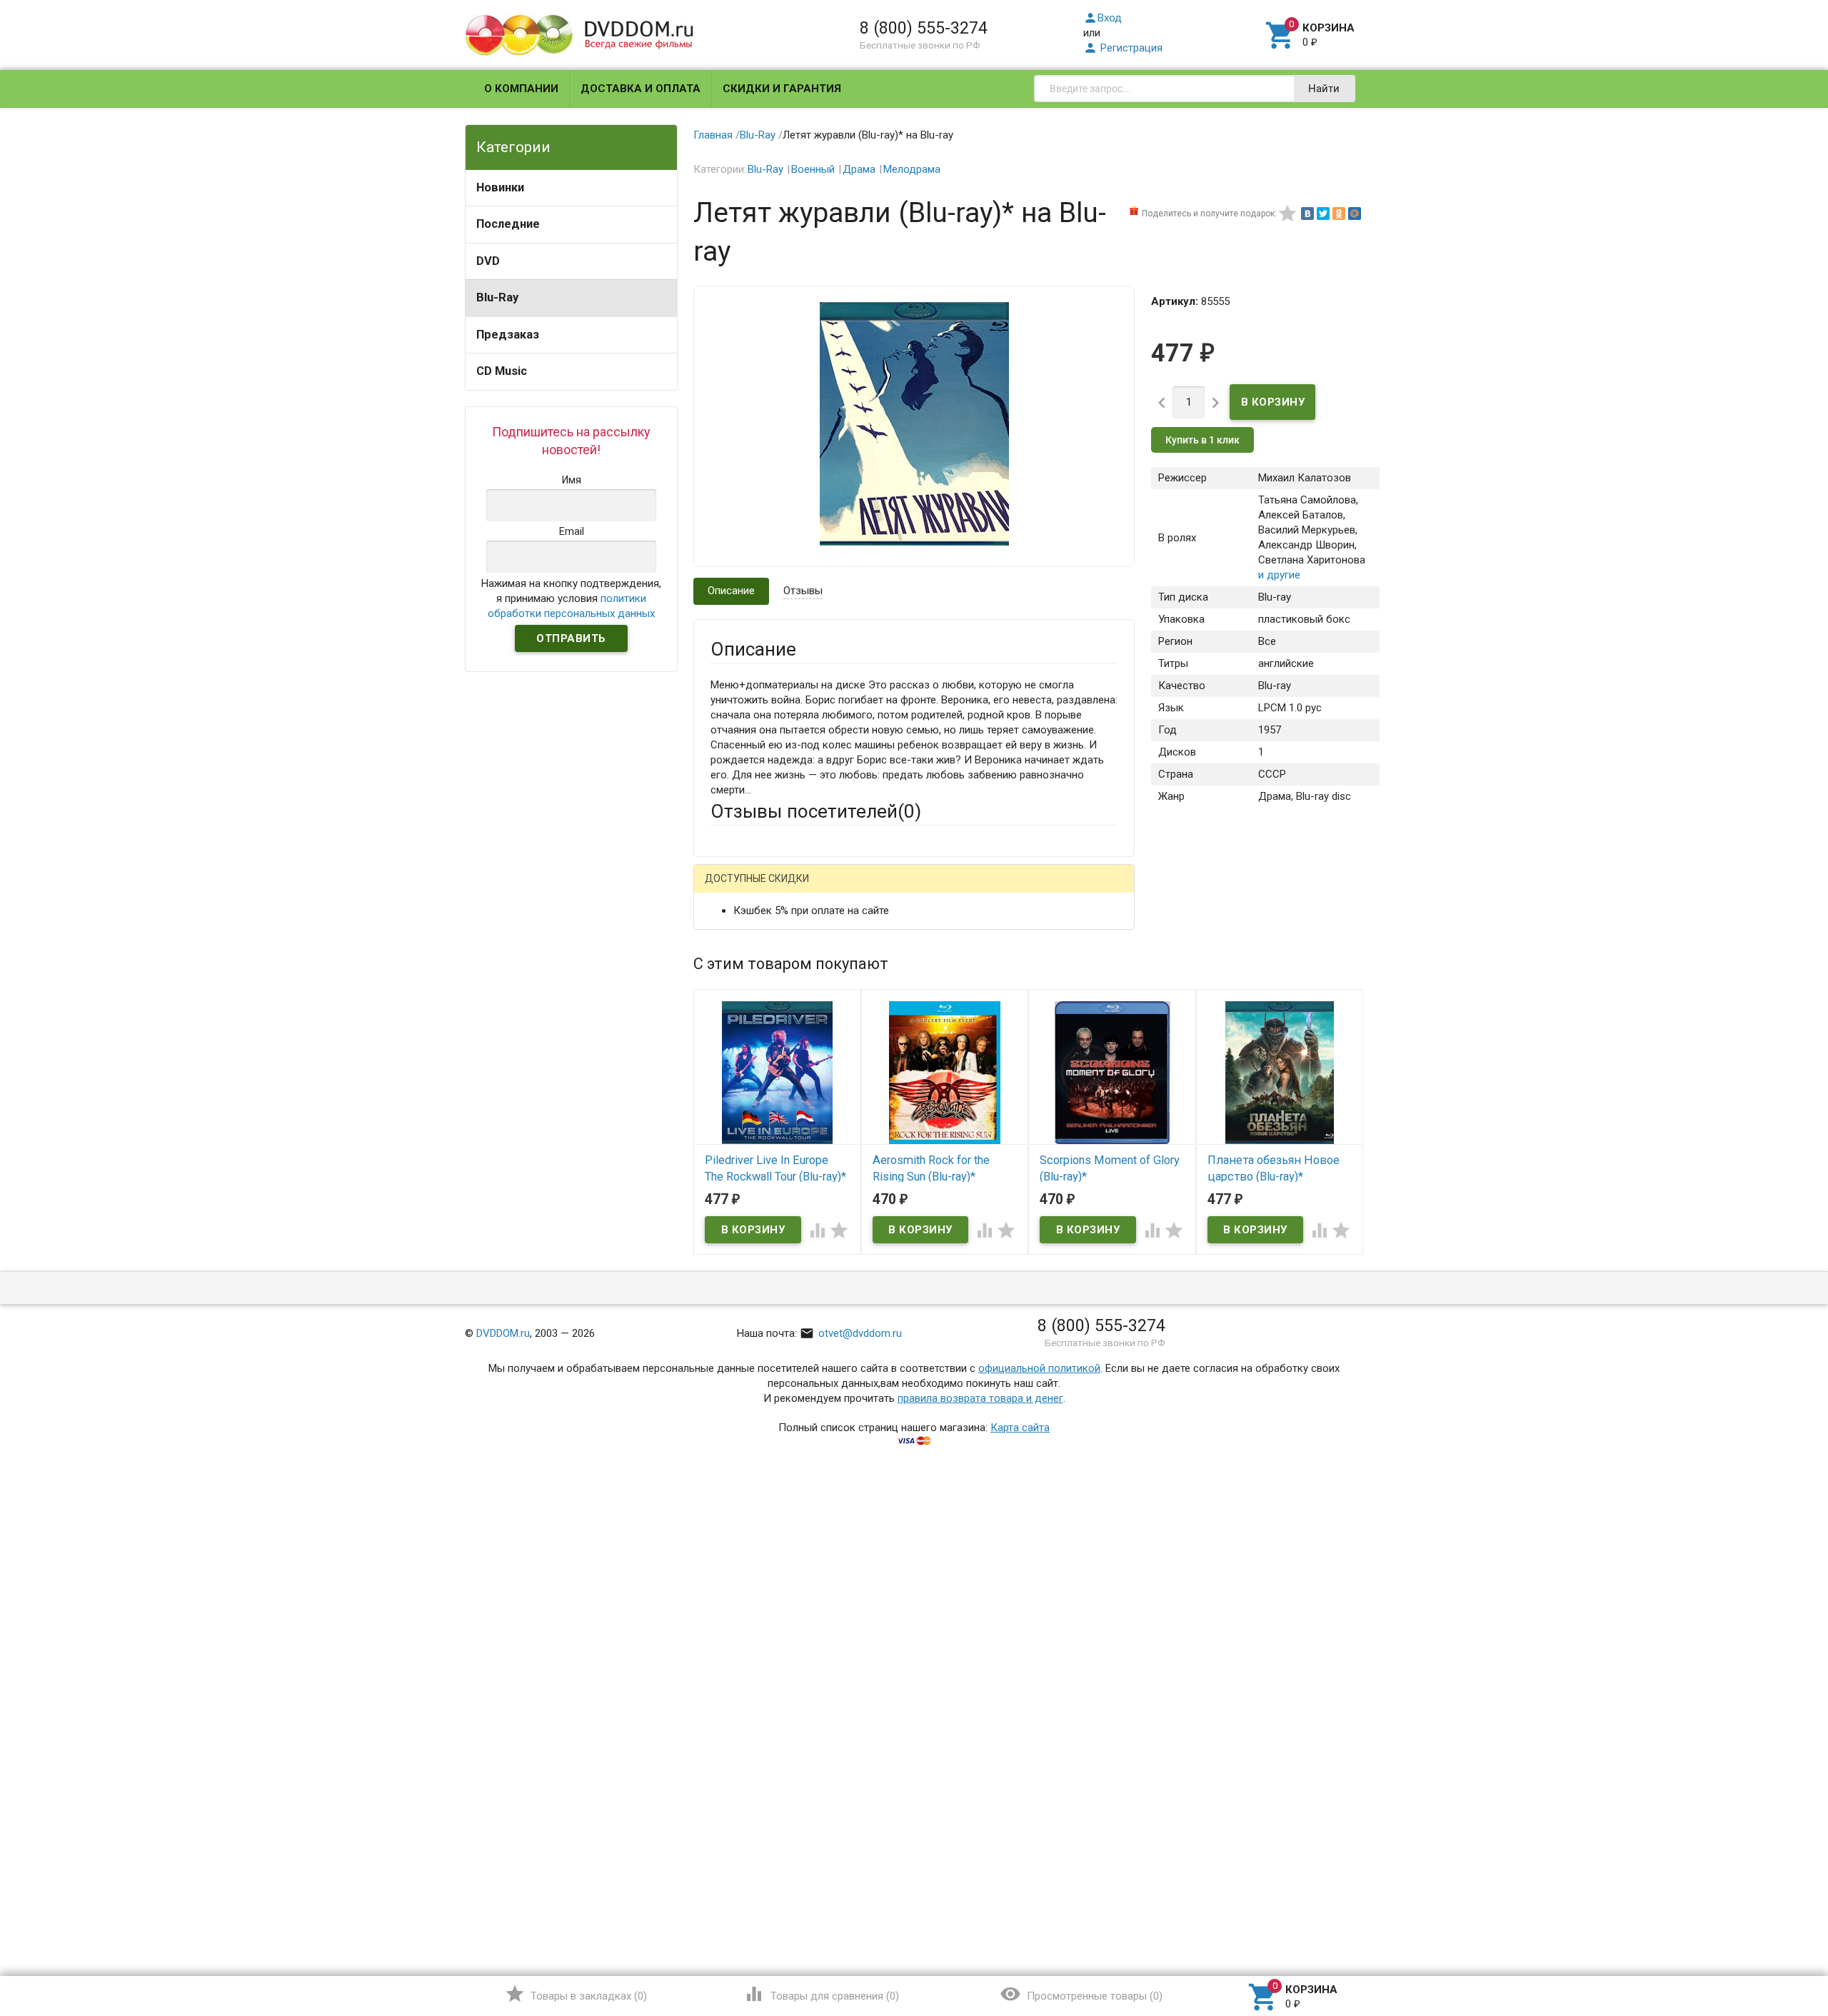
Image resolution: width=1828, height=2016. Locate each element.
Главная (713, 135)
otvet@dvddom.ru (851, 1333)
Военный (813, 169)
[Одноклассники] (1339, 214)
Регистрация (1123, 48)
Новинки (500, 187)
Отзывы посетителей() (816, 811)
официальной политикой (1039, 1368)
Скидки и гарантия (782, 89)
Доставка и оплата (641, 89)
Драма (859, 169)
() (576, 1994)
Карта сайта (1020, 1428)
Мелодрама (912, 169)
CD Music (502, 371)
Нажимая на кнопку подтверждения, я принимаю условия (571, 598)
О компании (521, 89)
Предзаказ (508, 335)
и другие (1279, 575)
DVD (488, 261)
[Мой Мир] (1355, 214)
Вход (1103, 18)
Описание (731, 591)
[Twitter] (1323, 214)
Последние (508, 224)
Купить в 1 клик (1202, 440)
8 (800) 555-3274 (924, 28)
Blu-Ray (497, 297)
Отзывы (803, 591)
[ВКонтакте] (1307, 214)
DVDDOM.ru (503, 1333)
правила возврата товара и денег (980, 1398)
